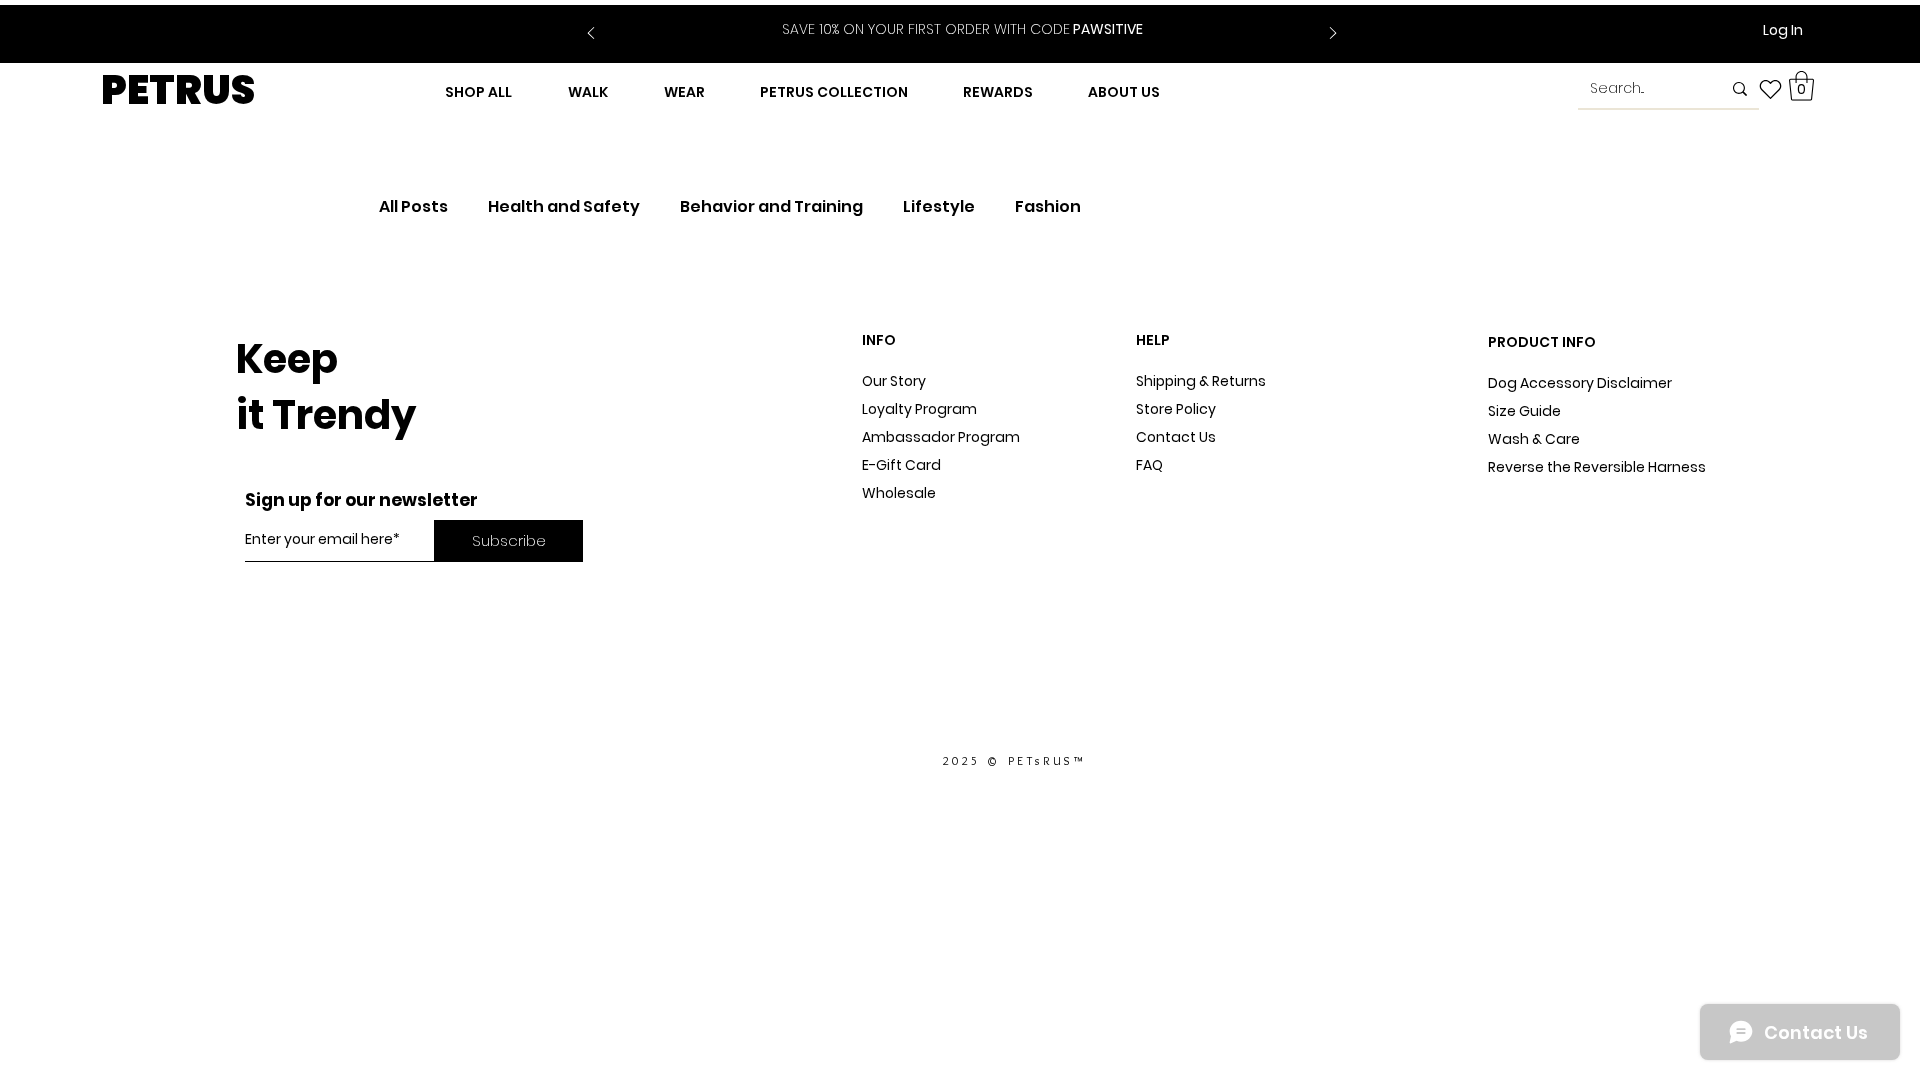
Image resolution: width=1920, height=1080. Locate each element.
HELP (1153, 340)
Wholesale (899, 493)
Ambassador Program (941, 437)
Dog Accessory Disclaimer (1581, 383)
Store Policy (1176, 409)
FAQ (1149, 465)
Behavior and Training (771, 207)
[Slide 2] (975, 18)
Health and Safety (564, 207)
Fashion (1048, 207)
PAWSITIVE (962, 29)
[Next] (1333, 34)
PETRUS (178, 90)
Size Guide (1524, 411)
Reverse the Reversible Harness (1597, 467)
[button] (1801, 86)
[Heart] (1770, 89)
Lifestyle (939, 207)
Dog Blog (893, 521)
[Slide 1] (950, 18)
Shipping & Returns (1201, 381)
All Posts (413, 207)
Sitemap (1166, 493)
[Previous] (591, 34)
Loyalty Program (919, 409)
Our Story (894, 381)
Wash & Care (1534, 439)
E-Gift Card (901, 465)
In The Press (903, 549)
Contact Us (1176, 437)
